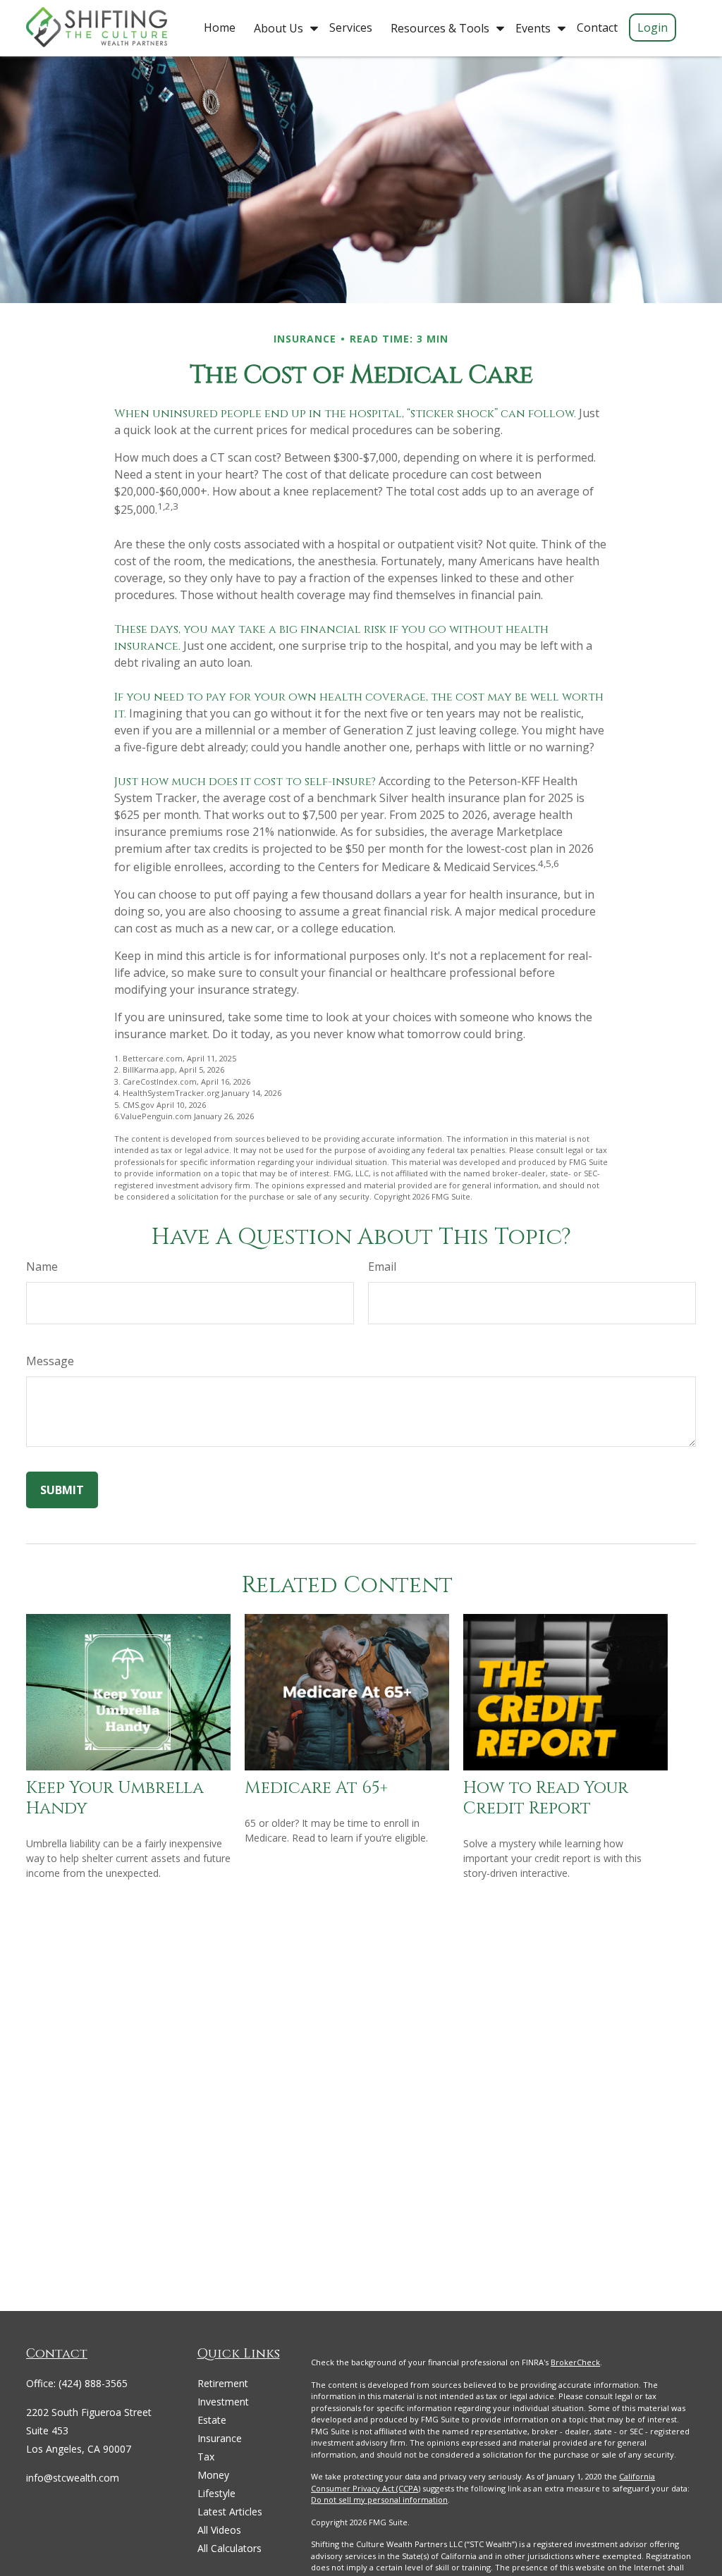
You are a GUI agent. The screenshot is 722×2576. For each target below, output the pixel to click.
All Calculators (230, 2548)
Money (213, 2475)
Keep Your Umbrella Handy (115, 1798)
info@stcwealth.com (73, 2478)
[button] (220, 27)
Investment (223, 2402)
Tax (206, 2457)
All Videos (219, 2530)
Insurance (220, 2438)
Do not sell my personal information (379, 2500)
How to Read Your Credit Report (546, 1798)
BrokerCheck (575, 2362)
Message (50, 1361)
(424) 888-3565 (93, 2383)
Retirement (223, 2383)
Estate (212, 2420)
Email (382, 1267)
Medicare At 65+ (316, 1788)
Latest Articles (230, 2512)
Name (42, 1267)
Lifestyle (216, 2493)
